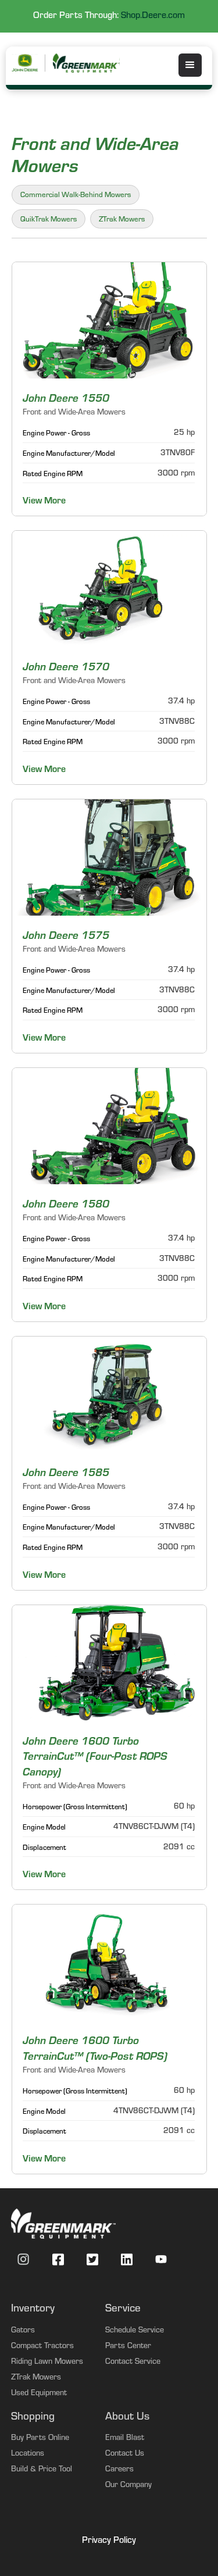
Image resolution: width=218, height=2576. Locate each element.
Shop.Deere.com (153, 16)
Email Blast (125, 2439)
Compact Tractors (42, 2347)
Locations (28, 2454)
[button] (190, 65)
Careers (119, 2470)
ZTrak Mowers (36, 2378)
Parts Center (128, 2347)
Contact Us (125, 2454)
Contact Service (133, 2363)
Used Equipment (39, 2394)
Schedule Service (135, 2331)
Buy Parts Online (40, 2439)
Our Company (128, 2486)
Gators (23, 2331)
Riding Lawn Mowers (47, 2363)
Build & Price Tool (42, 2470)
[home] (87, 63)
